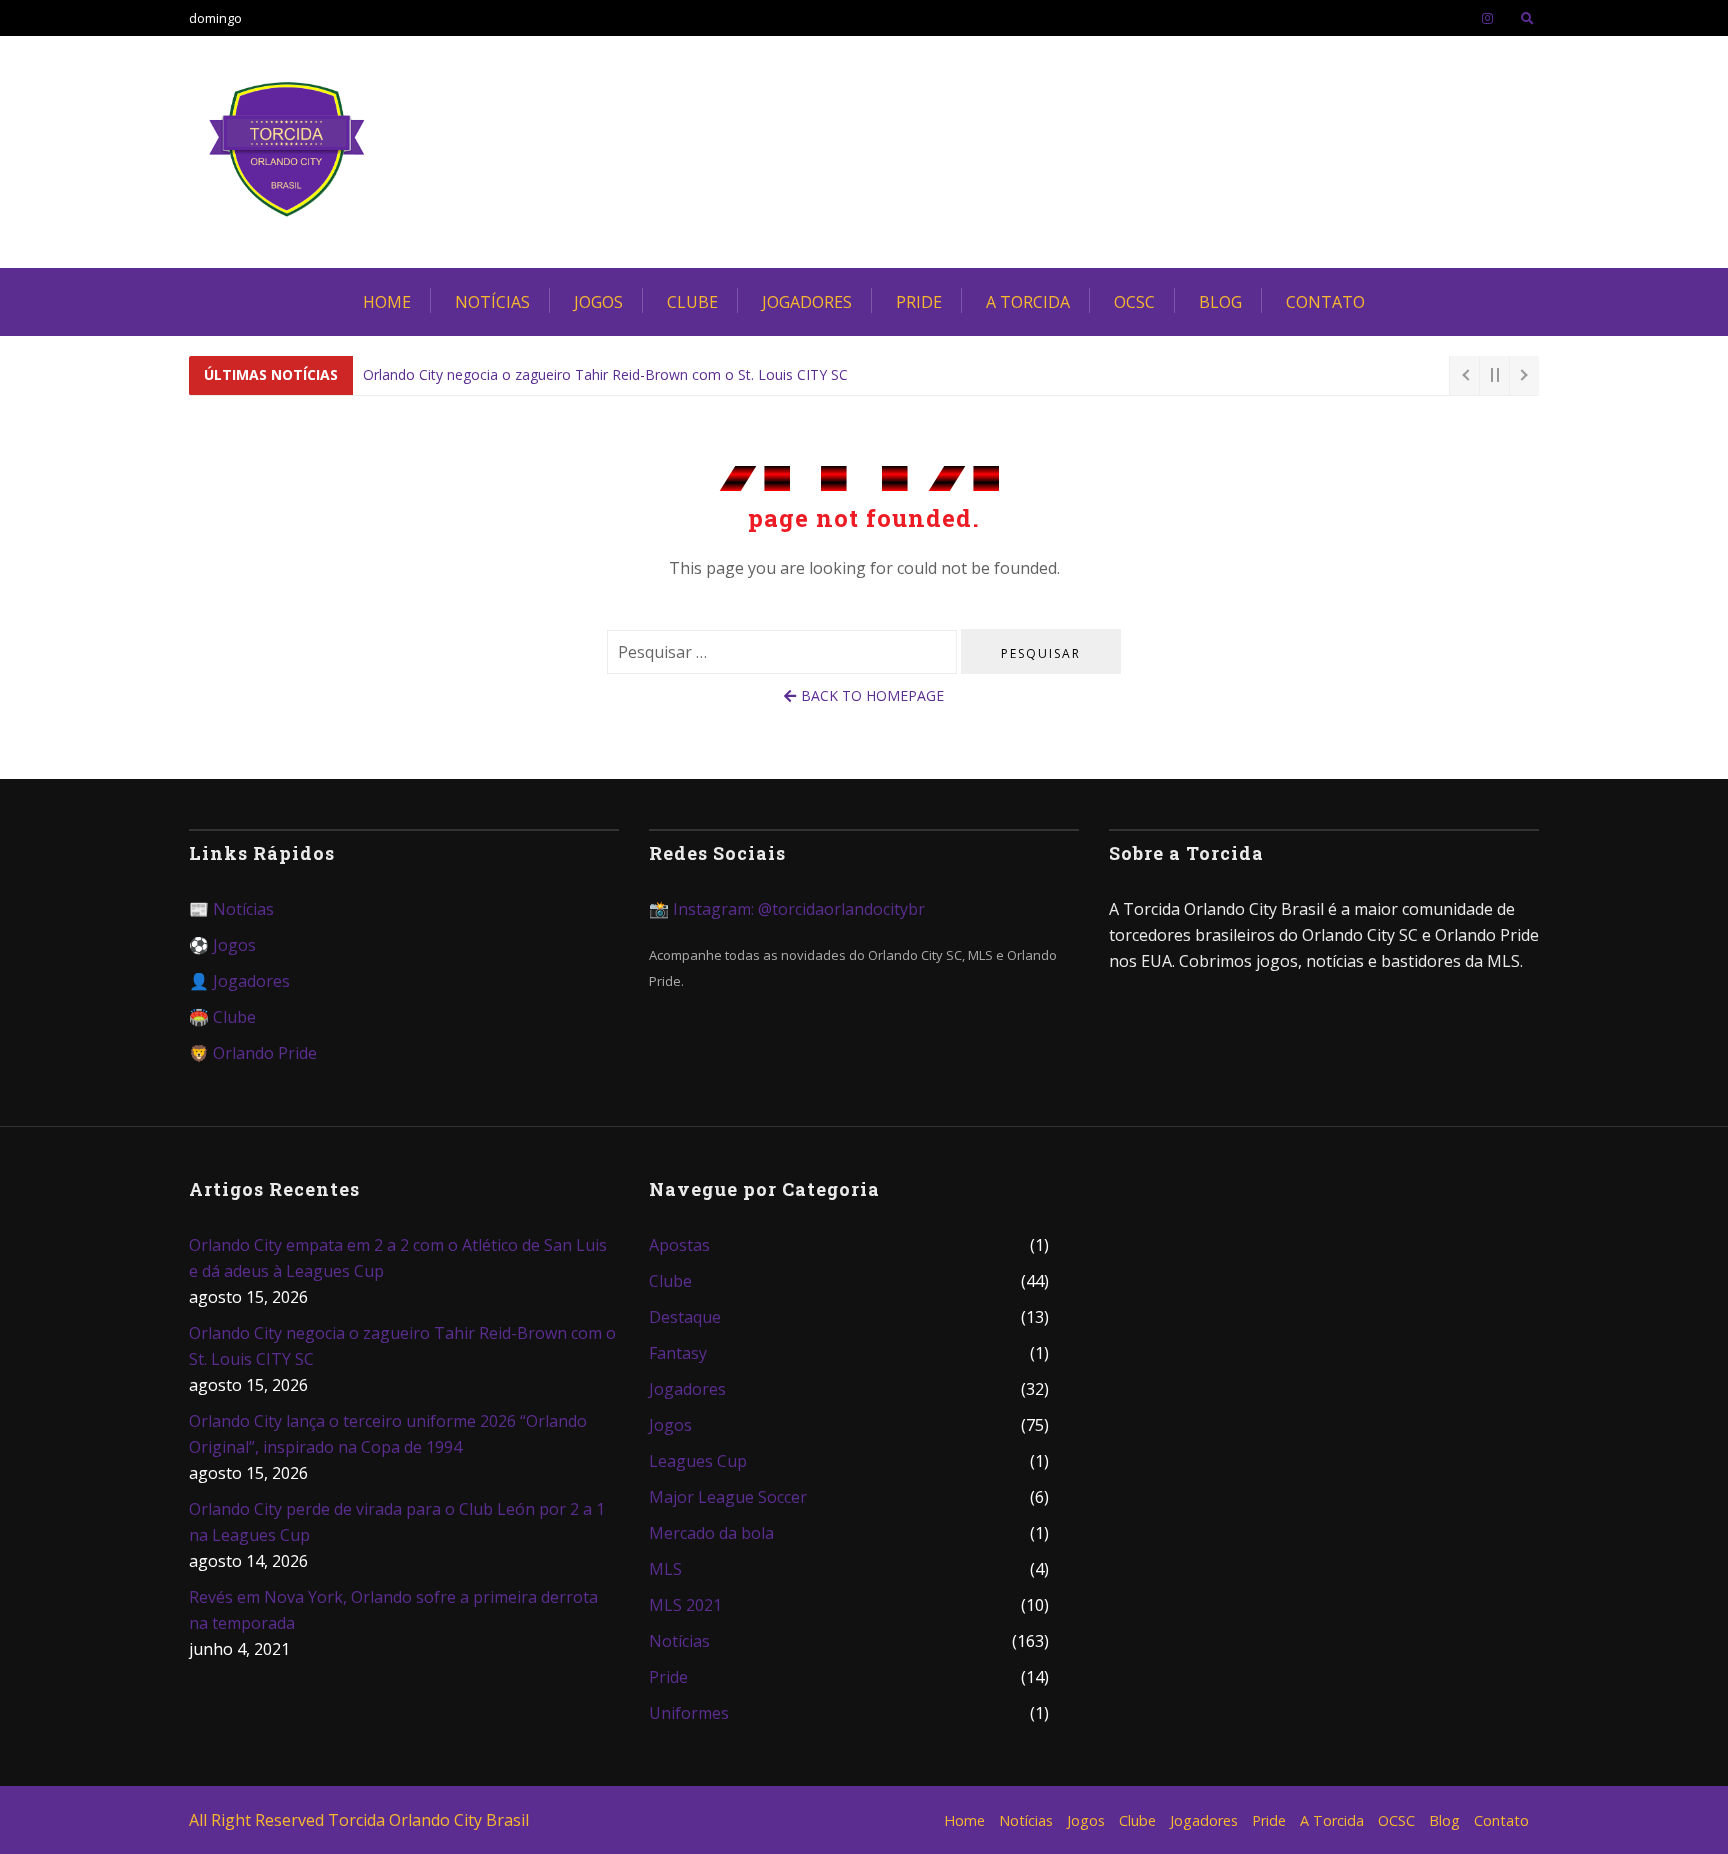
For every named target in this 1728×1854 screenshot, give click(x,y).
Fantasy (678, 1353)
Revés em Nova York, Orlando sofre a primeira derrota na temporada (393, 1610)
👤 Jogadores (239, 981)
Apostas (679, 1245)
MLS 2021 (685, 1605)
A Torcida (1028, 302)
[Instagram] (1487, 18)
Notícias (492, 302)
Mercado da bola (711, 1533)
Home (387, 302)
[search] (1527, 18)
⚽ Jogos (222, 945)
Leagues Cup (698, 1461)
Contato (1325, 302)
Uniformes (689, 1713)
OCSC (1134, 302)
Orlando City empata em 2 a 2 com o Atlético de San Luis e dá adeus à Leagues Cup (398, 1258)
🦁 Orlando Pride (253, 1053)
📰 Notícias (231, 909)
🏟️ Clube (222, 1017)
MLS (665, 1569)
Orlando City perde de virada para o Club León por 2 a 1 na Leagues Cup (397, 1522)
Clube (692, 302)
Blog (1220, 302)
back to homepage (872, 695)
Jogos (598, 302)
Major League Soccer (728, 1497)
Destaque (685, 1317)
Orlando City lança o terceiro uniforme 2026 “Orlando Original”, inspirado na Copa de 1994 (388, 1434)
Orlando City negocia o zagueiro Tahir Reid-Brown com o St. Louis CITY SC (605, 374)
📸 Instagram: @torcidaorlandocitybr (787, 909)
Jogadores (807, 302)
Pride (919, 302)
